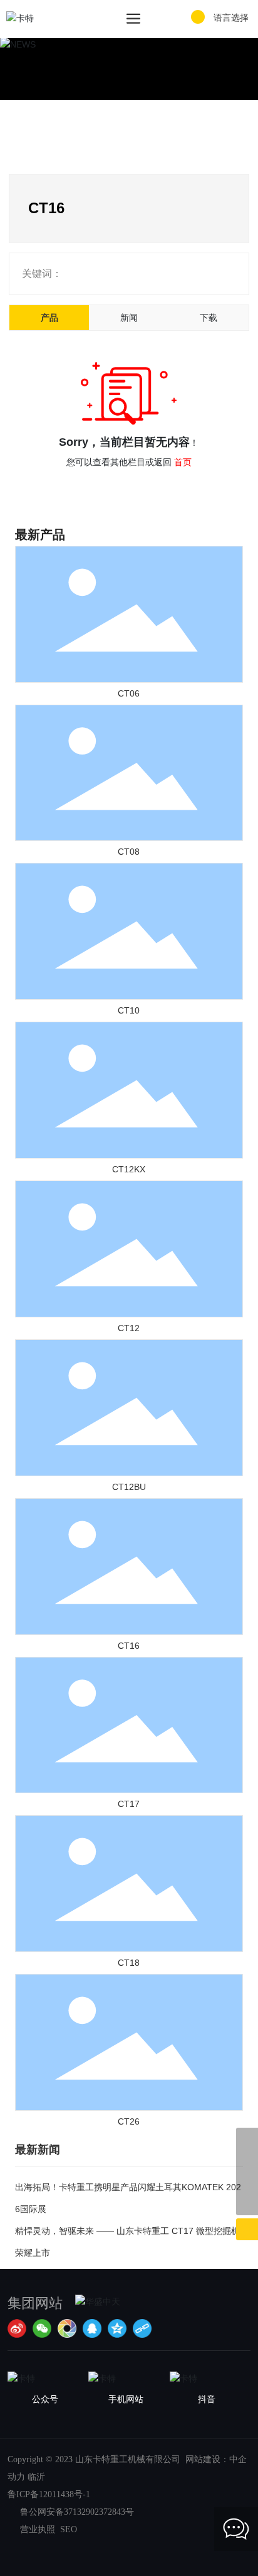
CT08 (129, 852)
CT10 (129, 1010)
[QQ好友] (92, 2328)
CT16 (129, 1646)
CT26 (129, 2121)
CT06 (129, 693)
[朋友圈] (67, 2328)
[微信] (42, 2328)
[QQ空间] (117, 2328)
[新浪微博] (17, 2328)
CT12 (129, 1328)
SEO (66, 2529)
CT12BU (129, 1487)
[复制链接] (142, 2328)
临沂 (36, 2477)
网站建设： (207, 2459)
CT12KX (129, 1169)
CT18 (129, 1963)
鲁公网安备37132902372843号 (77, 2512)
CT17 (129, 1804)
